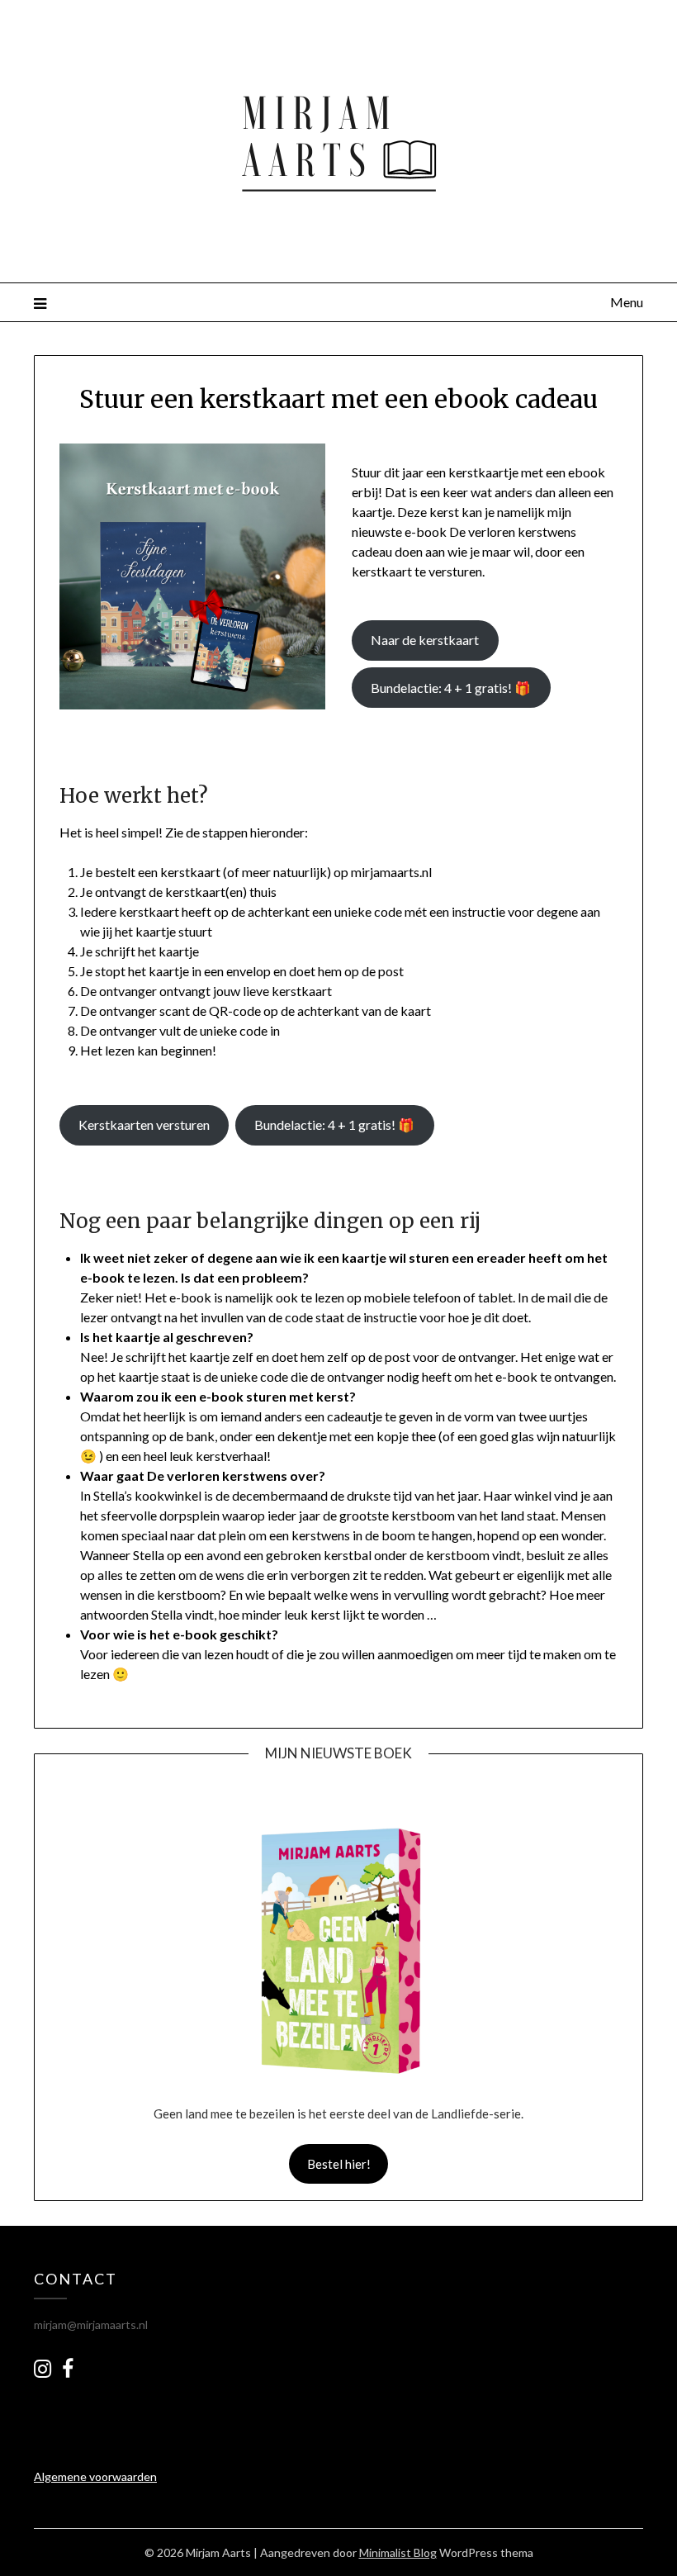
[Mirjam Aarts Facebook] (68, 2372)
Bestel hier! (339, 2164)
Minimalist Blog (398, 2552)
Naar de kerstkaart (425, 640)
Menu (627, 302)
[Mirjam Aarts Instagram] (43, 2368)
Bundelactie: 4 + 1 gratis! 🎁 (451, 688)
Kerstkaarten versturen (144, 1124)
